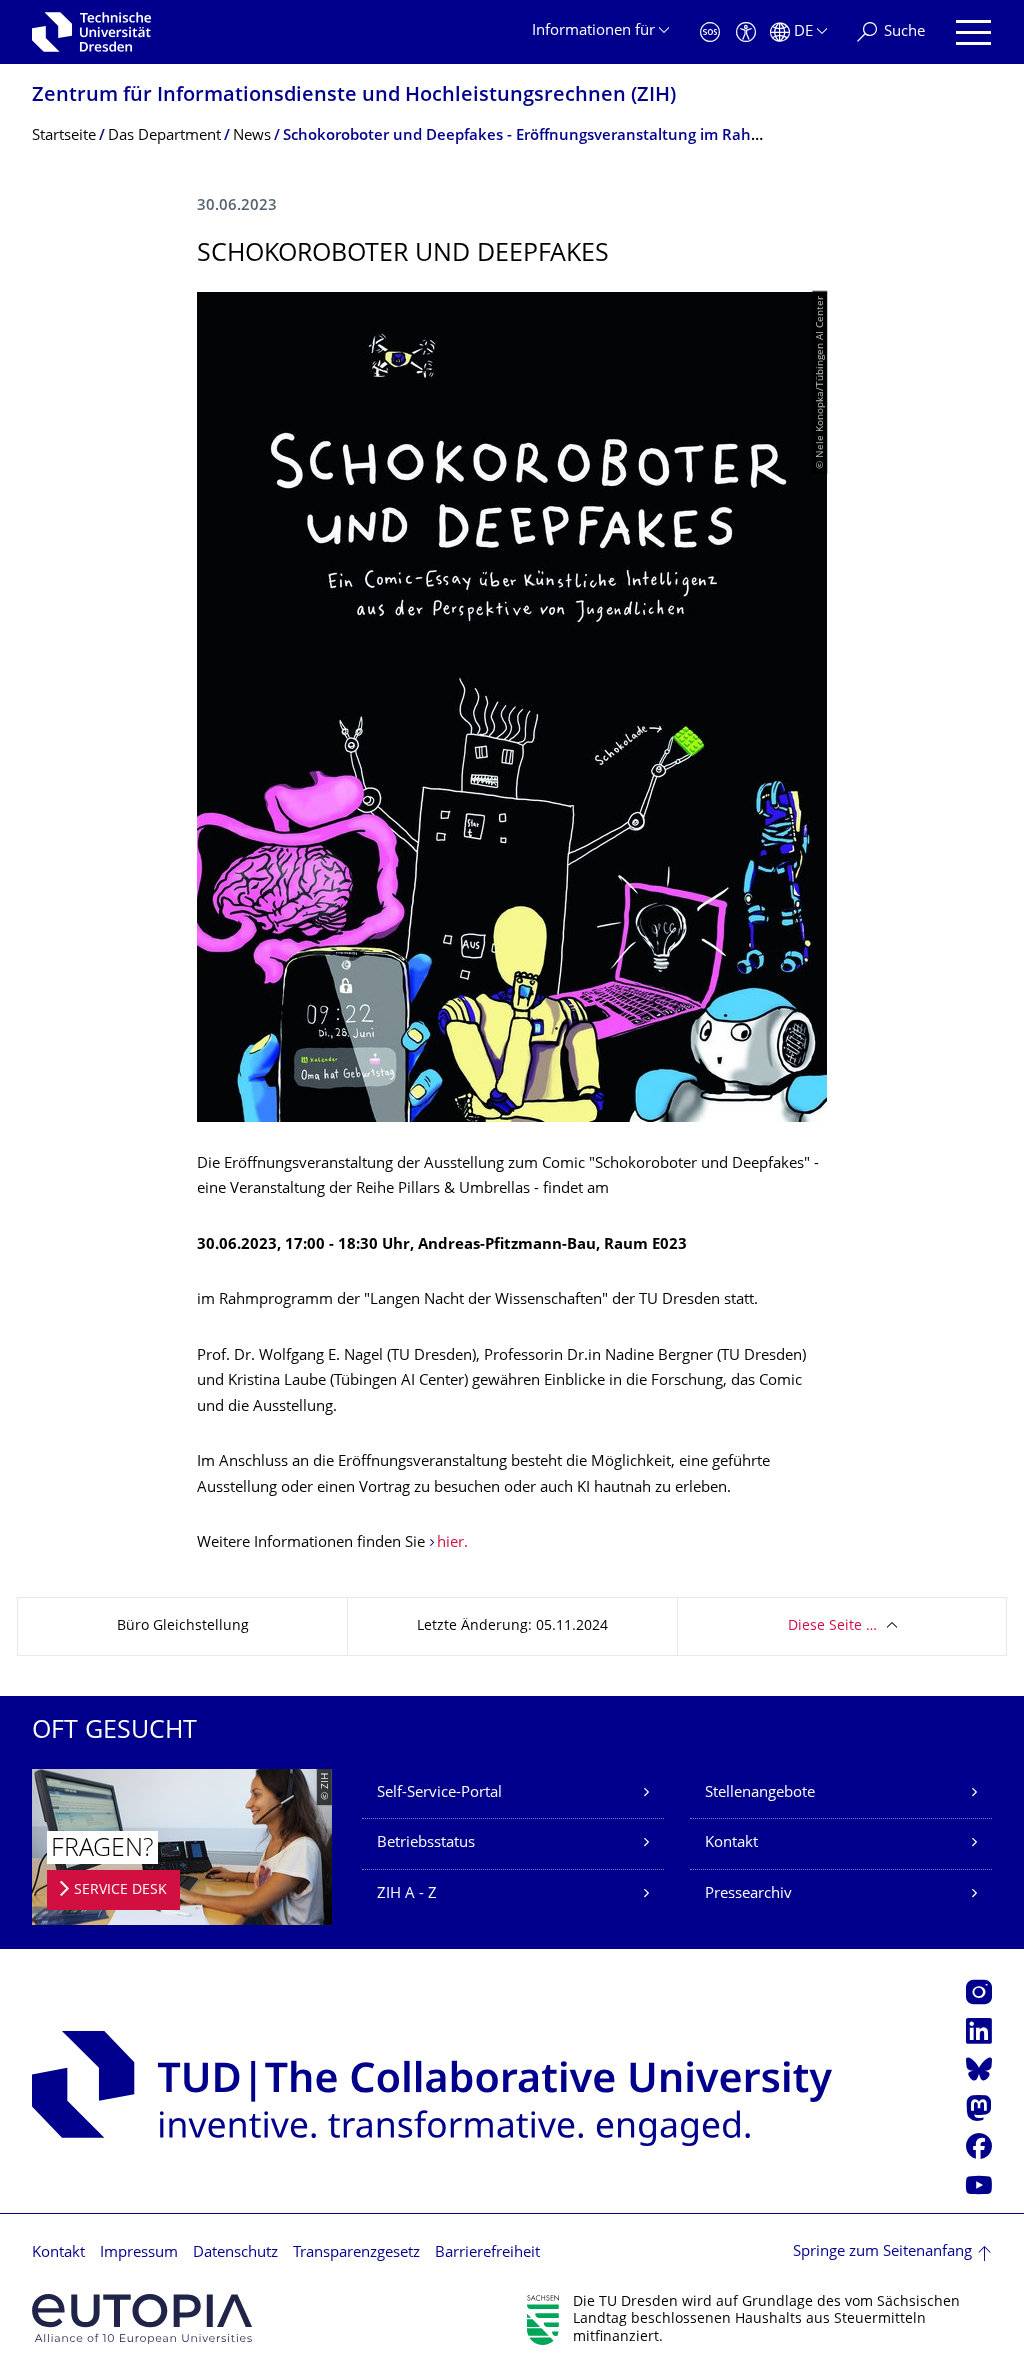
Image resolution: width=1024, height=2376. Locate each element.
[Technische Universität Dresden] (91, 32)
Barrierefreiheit (487, 2253)
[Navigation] (973, 32)
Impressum (139, 2253)
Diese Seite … (832, 1626)
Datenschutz (235, 2253)
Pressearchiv (748, 1894)
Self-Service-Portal (439, 1793)
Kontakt (731, 1843)
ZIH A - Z (407, 1894)
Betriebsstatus (426, 1843)
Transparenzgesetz (356, 2253)
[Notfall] (710, 32)
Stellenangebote (760, 1793)
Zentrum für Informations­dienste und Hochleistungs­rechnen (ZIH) (354, 96)
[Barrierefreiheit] (746, 32)
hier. (452, 1543)
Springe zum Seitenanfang (882, 2252)
